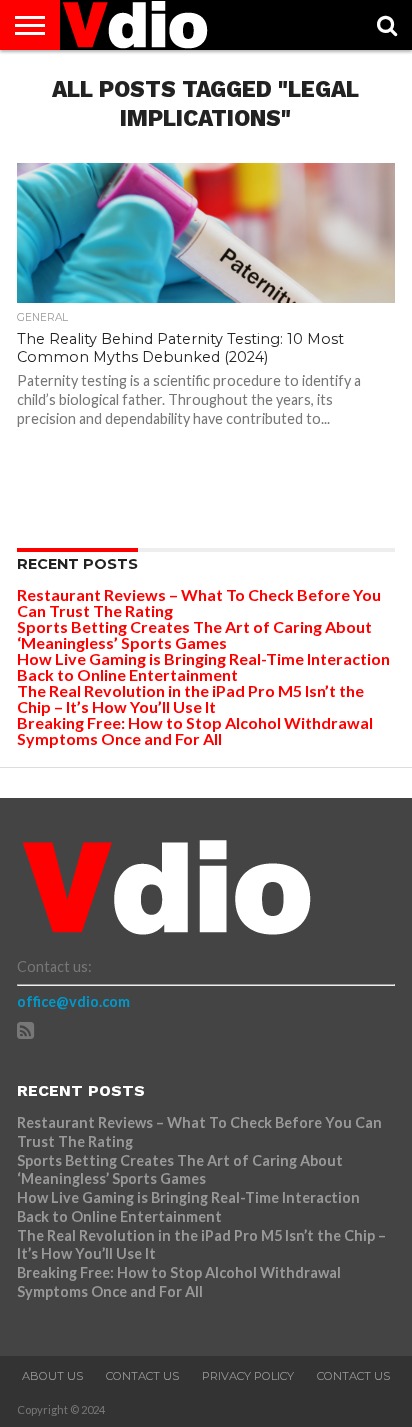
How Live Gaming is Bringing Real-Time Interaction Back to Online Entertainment (203, 666)
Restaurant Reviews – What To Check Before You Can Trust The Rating (199, 602)
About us (52, 1376)
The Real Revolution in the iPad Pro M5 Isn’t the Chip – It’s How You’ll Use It (190, 698)
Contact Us (142, 1376)
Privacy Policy (248, 1376)
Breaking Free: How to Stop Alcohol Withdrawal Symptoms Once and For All (195, 730)
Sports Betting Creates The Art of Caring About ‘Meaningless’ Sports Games (194, 634)
